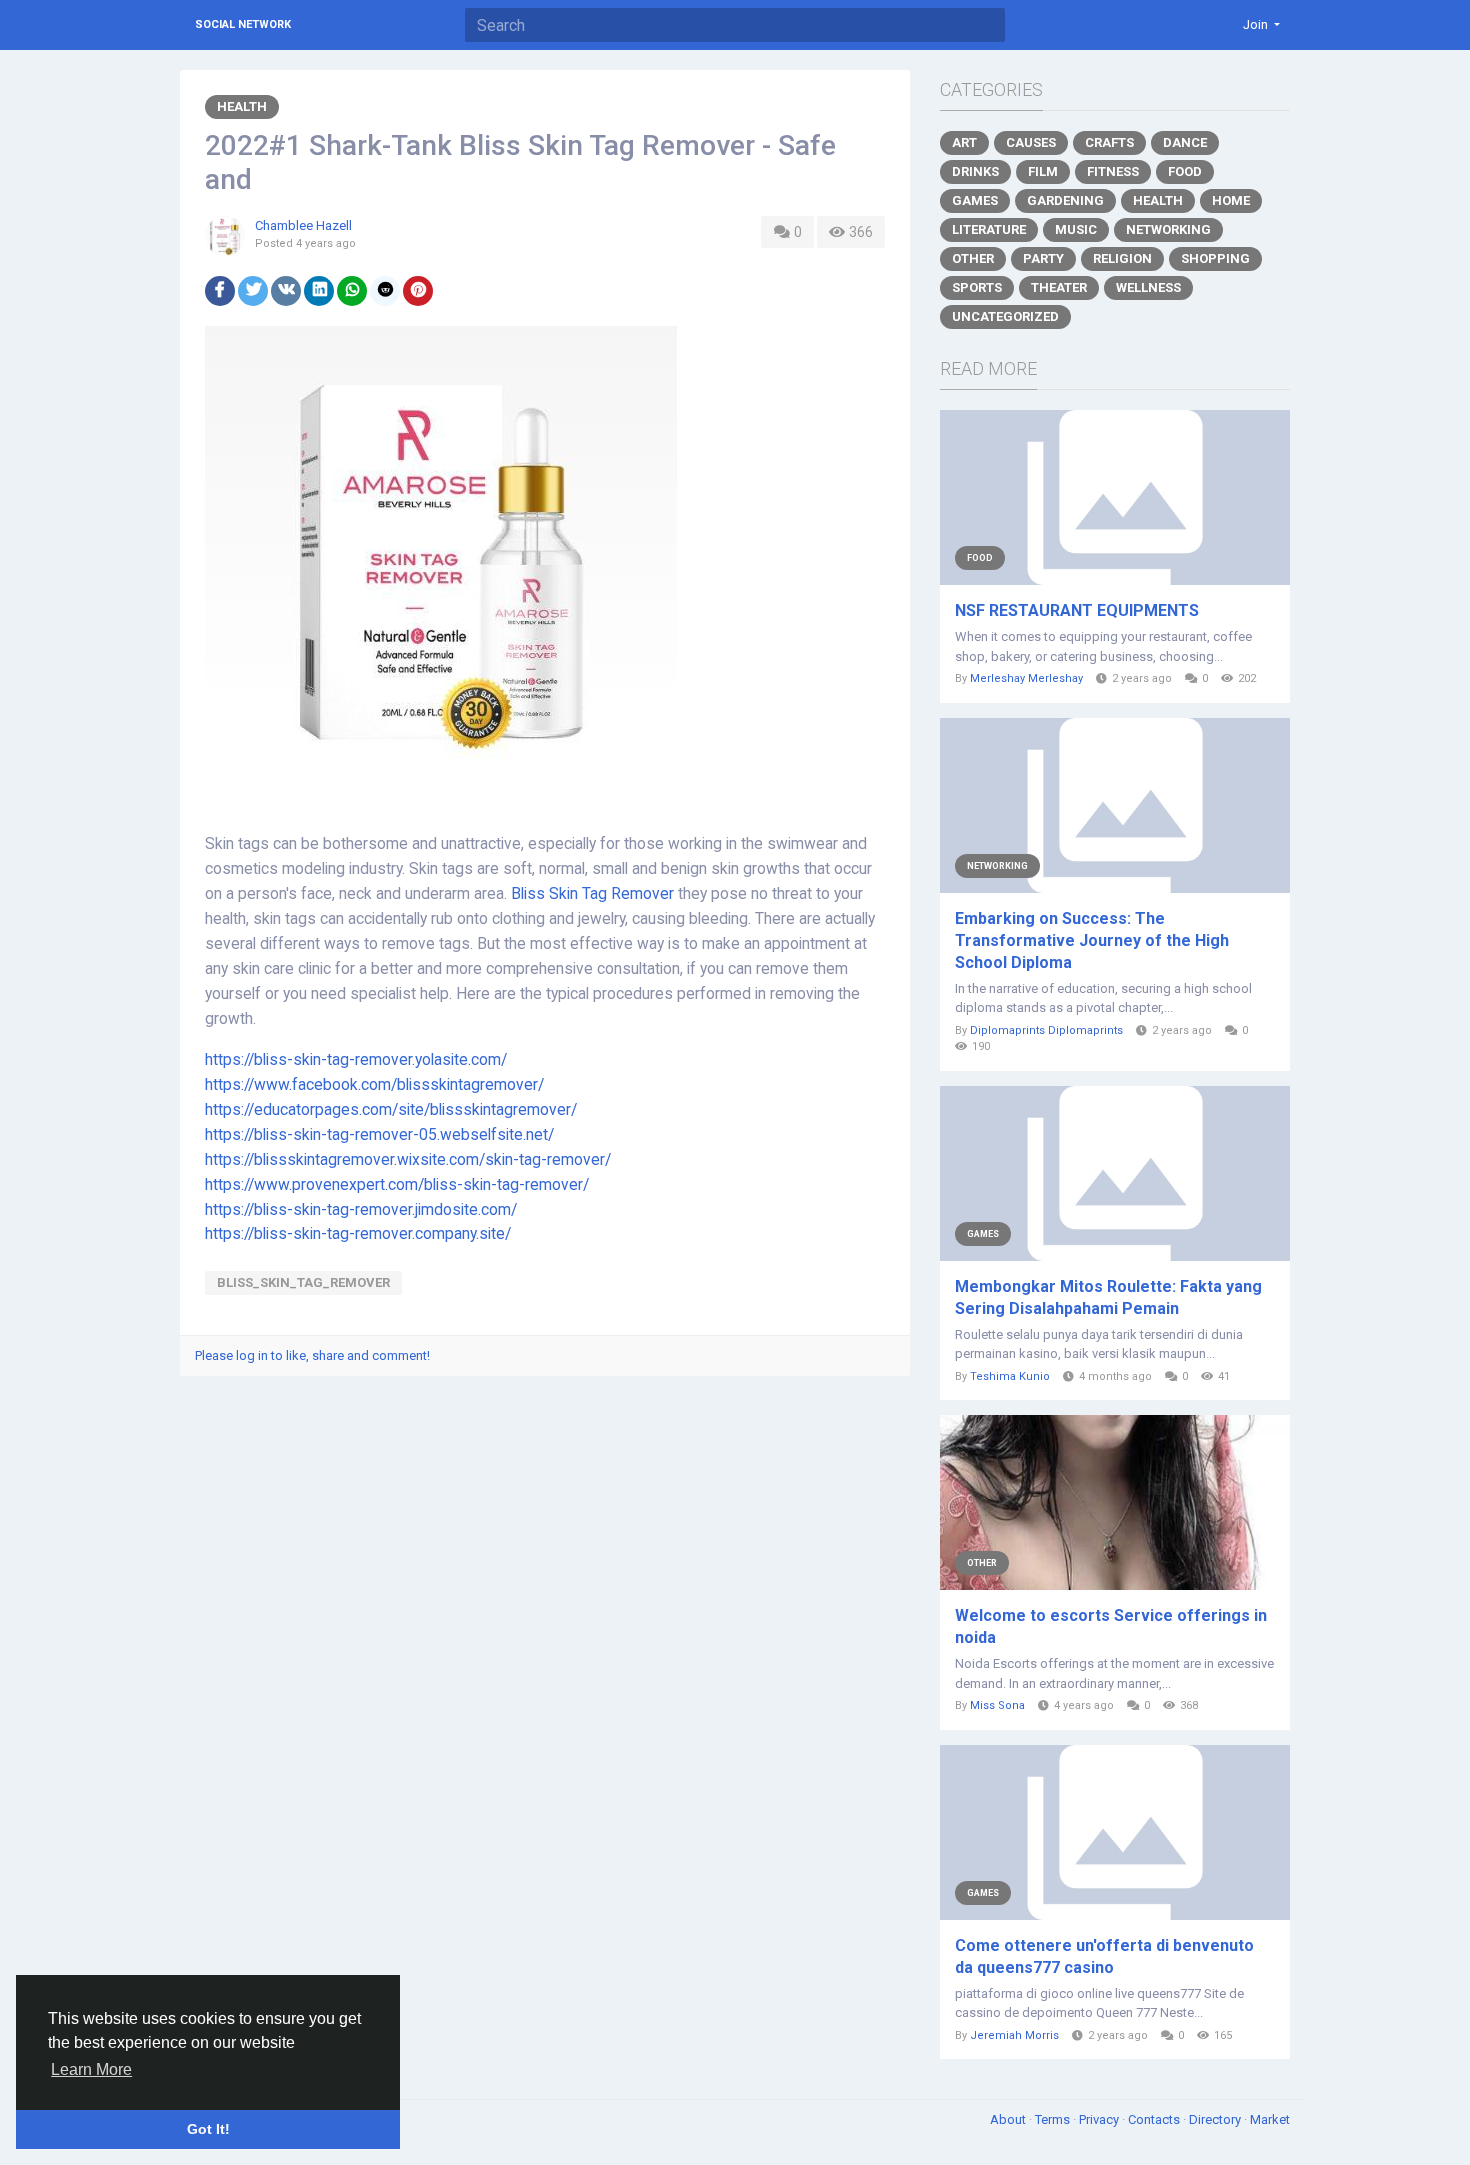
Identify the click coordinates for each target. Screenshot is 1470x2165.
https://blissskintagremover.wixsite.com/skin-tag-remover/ (408, 1160)
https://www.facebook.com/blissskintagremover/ (374, 1085)
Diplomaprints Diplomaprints (1046, 1030)
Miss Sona (997, 1705)
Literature (989, 229)
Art (964, 142)
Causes (1031, 142)
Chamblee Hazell (303, 225)
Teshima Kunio (1010, 1376)
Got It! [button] (208, 2129)
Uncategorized (1005, 316)
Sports (977, 287)
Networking (1168, 229)
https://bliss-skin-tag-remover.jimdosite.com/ (361, 1210)
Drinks (975, 171)
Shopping (1215, 258)
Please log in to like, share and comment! (312, 1355)
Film (1043, 171)
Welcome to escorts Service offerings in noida (1111, 1626)
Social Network (243, 24)
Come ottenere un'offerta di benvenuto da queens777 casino (1104, 1956)
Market (1270, 2119)
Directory (1216, 2119)
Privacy (1100, 2119)
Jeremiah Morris (1014, 2035)
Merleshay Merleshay (1026, 678)
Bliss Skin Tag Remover (592, 894)
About (1009, 2119)
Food (1185, 171)
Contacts (1155, 2119)
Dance (1185, 142)
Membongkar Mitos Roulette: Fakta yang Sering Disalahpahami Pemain (1108, 1297)
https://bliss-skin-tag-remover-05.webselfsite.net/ (379, 1135)
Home (1231, 200)
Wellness (1148, 287)
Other (973, 258)
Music (1076, 229)
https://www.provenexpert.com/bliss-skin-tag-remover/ (397, 1185)
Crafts (1109, 142)
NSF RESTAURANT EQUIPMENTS (1077, 610)
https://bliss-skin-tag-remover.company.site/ (358, 1234)
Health (242, 106)
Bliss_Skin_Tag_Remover (303, 1282)
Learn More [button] (91, 2069)
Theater (1059, 287)
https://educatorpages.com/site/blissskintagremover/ (391, 1110)
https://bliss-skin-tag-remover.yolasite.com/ (356, 1060)
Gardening (1065, 200)
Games (975, 200)
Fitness (1113, 171)
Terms (1054, 2119)
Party (1043, 258)
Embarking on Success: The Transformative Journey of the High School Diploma (1092, 940)
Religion (1122, 258)
